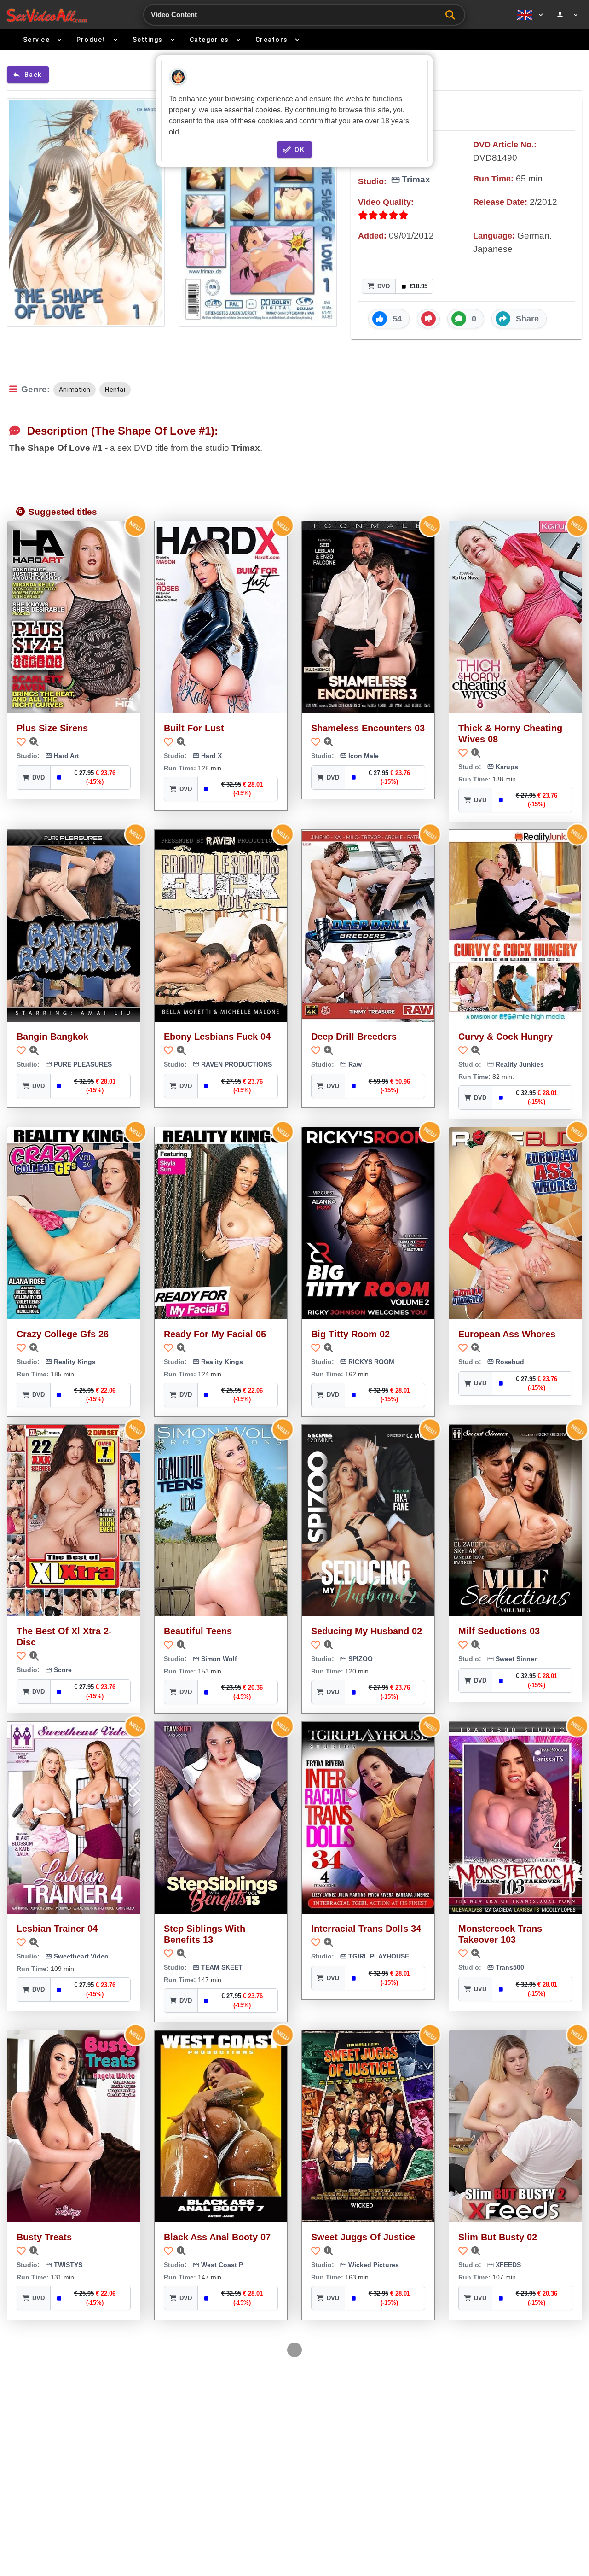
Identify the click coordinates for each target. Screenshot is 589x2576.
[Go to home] (47, 15)
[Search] (453, 15)
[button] (389, 319)
